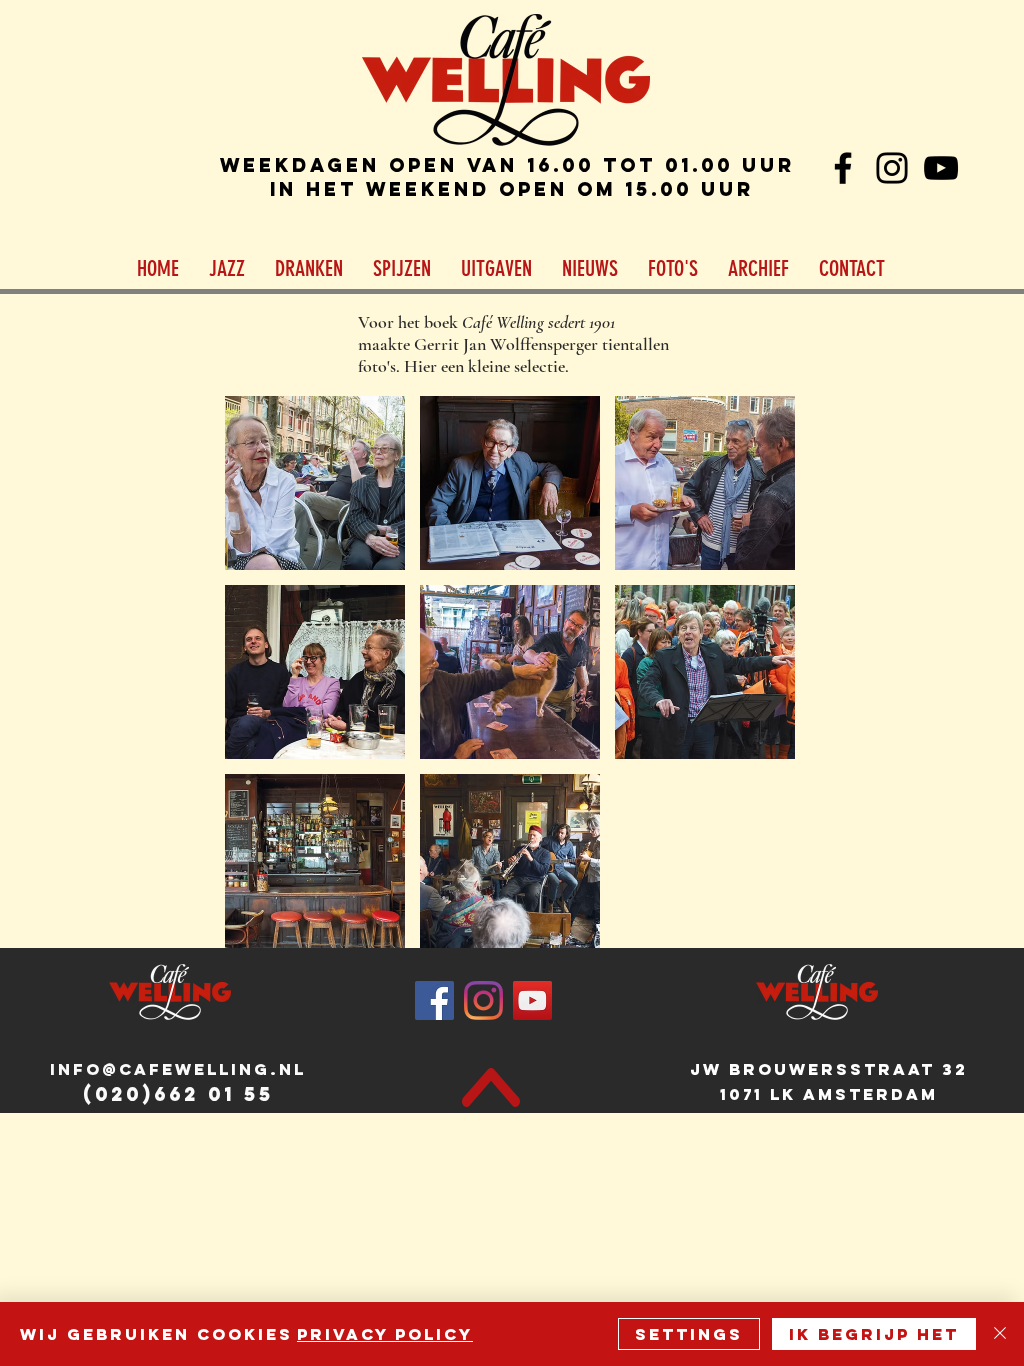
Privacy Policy (385, 1334)
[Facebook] (843, 168)
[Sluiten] (1000, 1334)
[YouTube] (941, 168)
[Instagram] (892, 168)
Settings (689, 1334)
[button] (227, 269)
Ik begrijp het (874, 1334)
